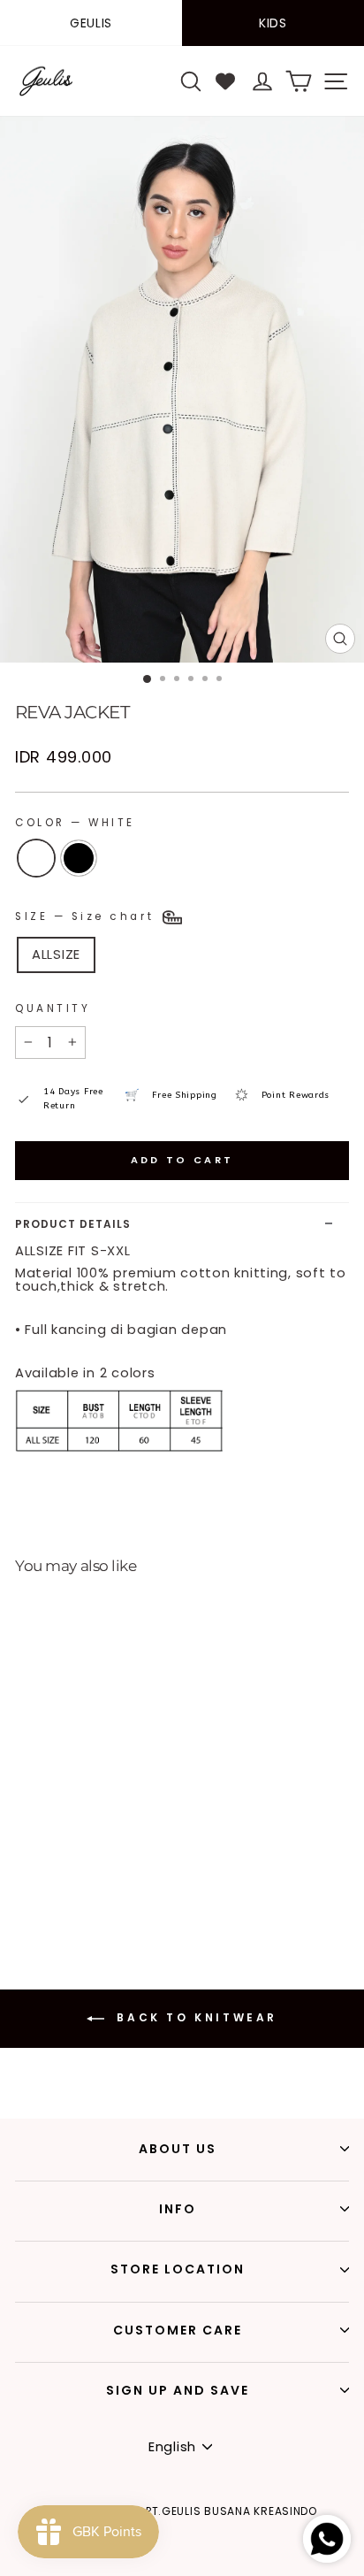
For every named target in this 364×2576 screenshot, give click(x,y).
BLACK (79, 858)
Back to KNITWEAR (194, 2017)
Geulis (91, 23)
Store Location (178, 2269)
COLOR (75, 823)
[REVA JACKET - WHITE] (19, 1883)
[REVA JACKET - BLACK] (39, 1883)
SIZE (87, 916)
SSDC (215, 2564)
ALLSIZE (56, 954)
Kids (273, 23)
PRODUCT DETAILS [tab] (73, 1224)
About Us (178, 2149)
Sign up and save (178, 2390)
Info (178, 2209)
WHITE (36, 858)
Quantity (53, 1008)
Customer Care (178, 2330)
